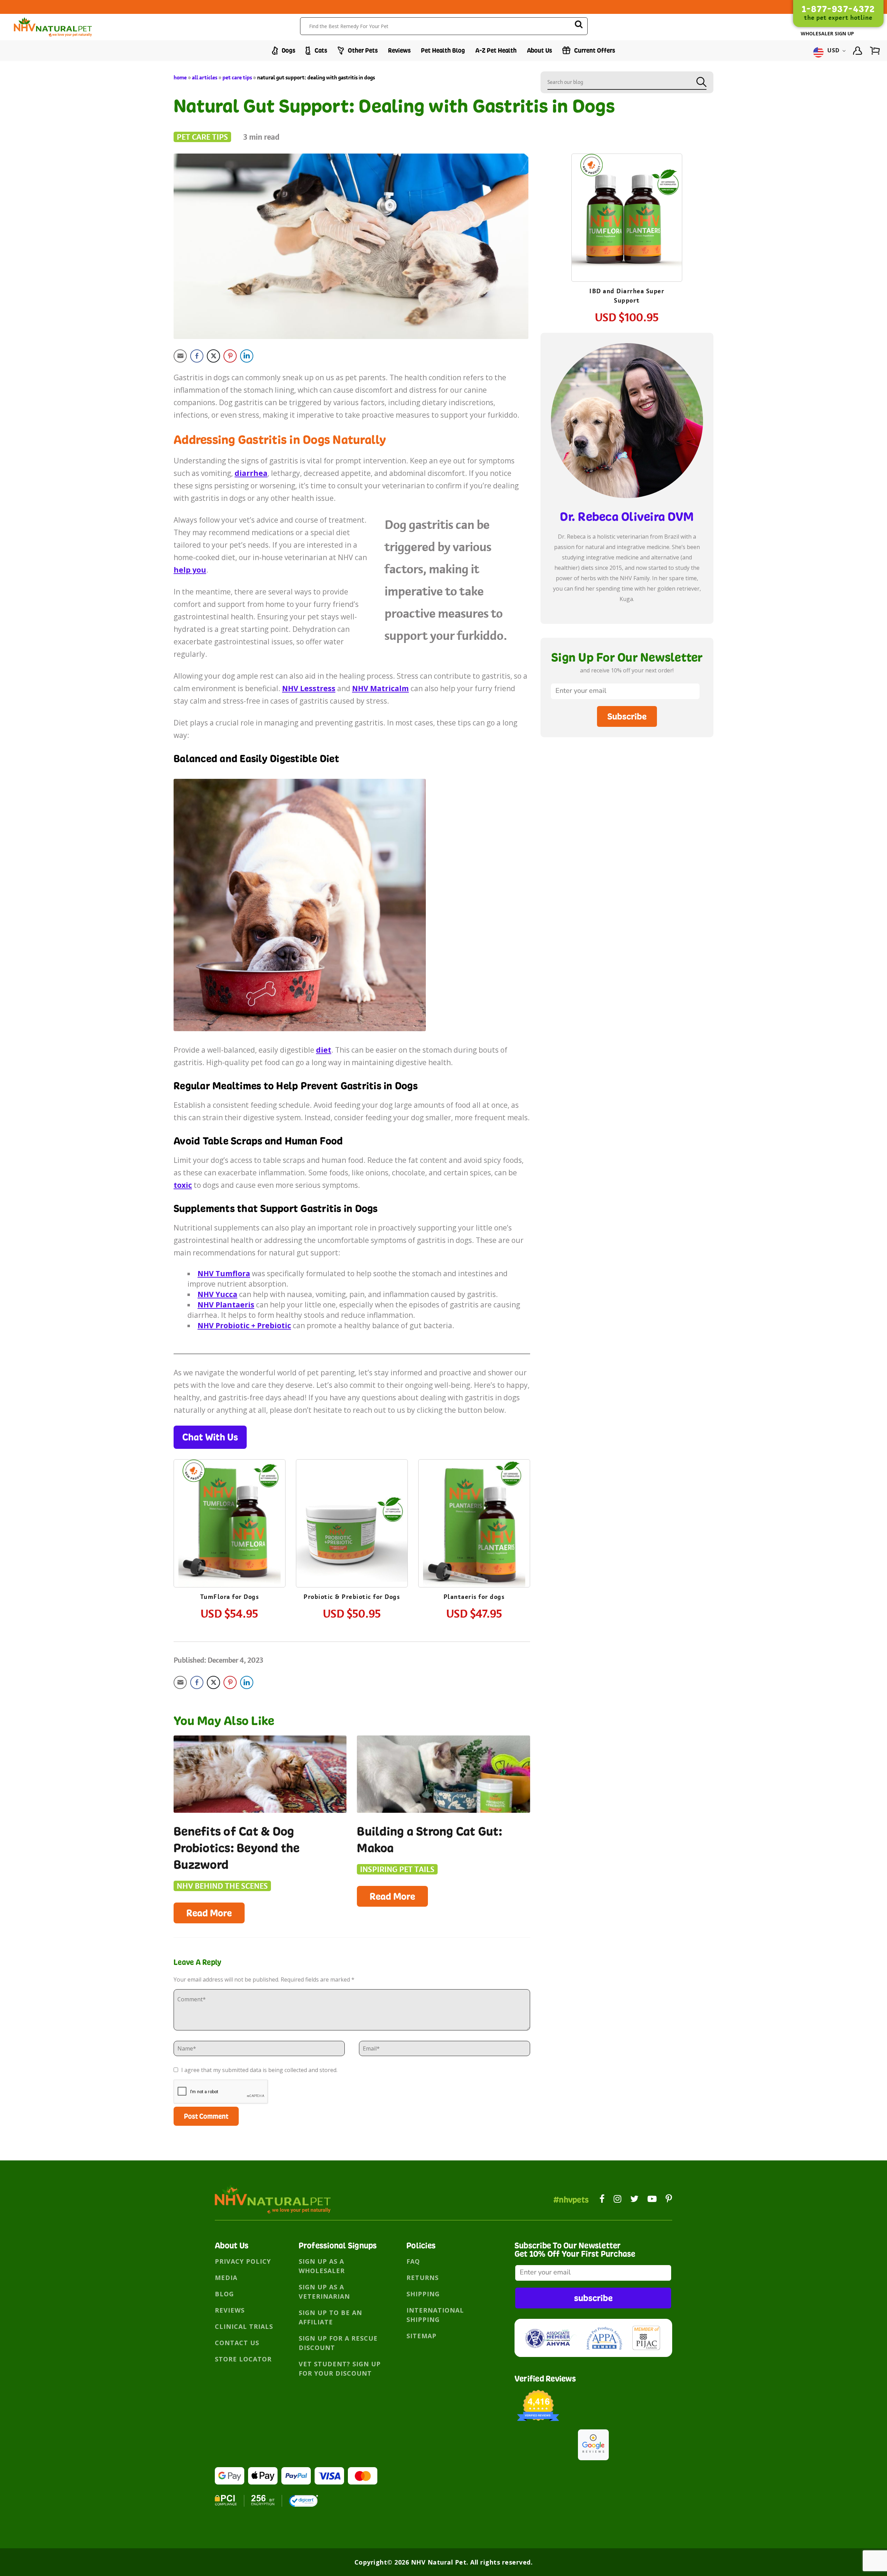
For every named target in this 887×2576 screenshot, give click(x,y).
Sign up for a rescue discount (338, 2343)
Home (180, 77)
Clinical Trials (244, 2326)
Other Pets (362, 50)
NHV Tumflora (224, 1273)
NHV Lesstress (309, 688)
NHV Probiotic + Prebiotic (244, 1325)
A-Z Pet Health (496, 50)
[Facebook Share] (197, 356)
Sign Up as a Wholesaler (322, 2266)
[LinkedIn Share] (247, 356)
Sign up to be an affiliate (330, 2317)
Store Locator (243, 2359)
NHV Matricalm (380, 688)
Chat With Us (210, 1437)
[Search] (579, 25)
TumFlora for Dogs (230, 1597)
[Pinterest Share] (230, 356)
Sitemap (421, 2336)
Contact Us (237, 2343)
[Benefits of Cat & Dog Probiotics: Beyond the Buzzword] (260, 1774)
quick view (236, 1503)
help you (190, 570)
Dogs (288, 50)
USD (834, 51)
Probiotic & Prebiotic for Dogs (352, 1597)
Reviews (399, 50)
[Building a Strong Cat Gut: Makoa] (443, 1774)
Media (226, 2278)
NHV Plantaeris (226, 1305)
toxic (183, 1185)
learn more (230, 1525)
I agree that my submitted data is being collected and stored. (259, 2070)
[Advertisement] (627, 800)
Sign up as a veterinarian (324, 2292)
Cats (320, 50)
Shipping (423, 2294)
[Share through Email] (180, 356)
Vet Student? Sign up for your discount (340, 2369)
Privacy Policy (243, 2261)
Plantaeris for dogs (474, 1597)
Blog (224, 2294)
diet (324, 1050)
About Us (539, 50)
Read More (209, 1913)
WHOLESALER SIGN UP (827, 33)
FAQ (413, 2261)
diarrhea (251, 473)
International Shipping (435, 2315)
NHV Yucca (217, 1294)
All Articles (205, 77)
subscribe (593, 2298)
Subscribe (627, 716)
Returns (423, 2278)
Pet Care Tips (237, 77)
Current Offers (594, 50)
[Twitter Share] (213, 356)
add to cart (229, 1544)
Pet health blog (443, 50)
